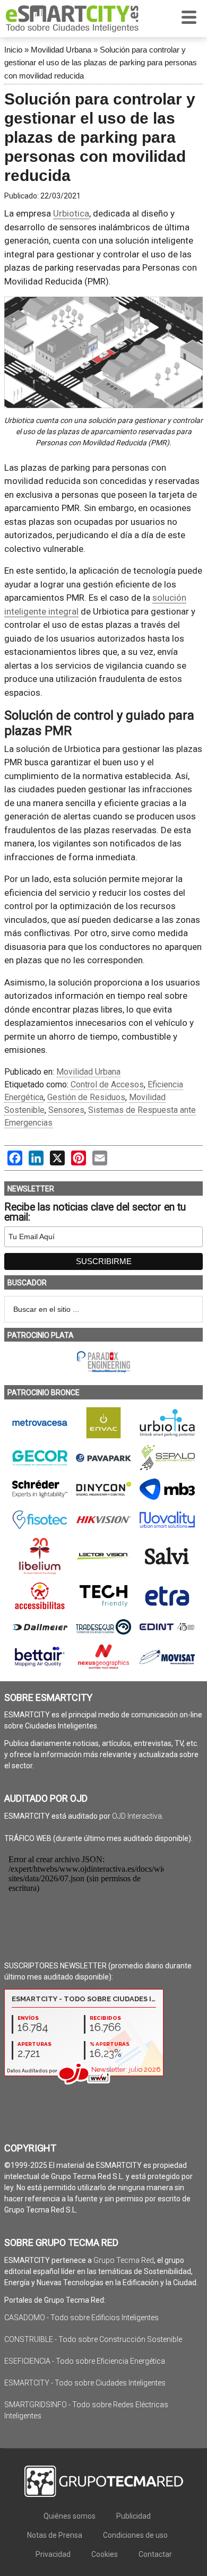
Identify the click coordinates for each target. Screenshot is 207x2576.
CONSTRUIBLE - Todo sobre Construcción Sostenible (93, 2339)
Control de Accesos (107, 1084)
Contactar (155, 2554)
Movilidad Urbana (61, 50)
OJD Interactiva (137, 1816)
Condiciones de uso (135, 2535)
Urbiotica (71, 213)
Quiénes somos (70, 2516)
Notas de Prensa (55, 2535)
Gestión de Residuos (86, 1097)
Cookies (105, 2554)
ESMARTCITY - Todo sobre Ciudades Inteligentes (85, 2383)
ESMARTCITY (72, 19)
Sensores (66, 1110)
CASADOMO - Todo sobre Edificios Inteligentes (81, 2318)
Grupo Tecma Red (124, 2260)
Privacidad (53, 2554)
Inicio (13, 50)
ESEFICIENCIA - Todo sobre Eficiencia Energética (85, 2361)
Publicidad (133, 2516)
